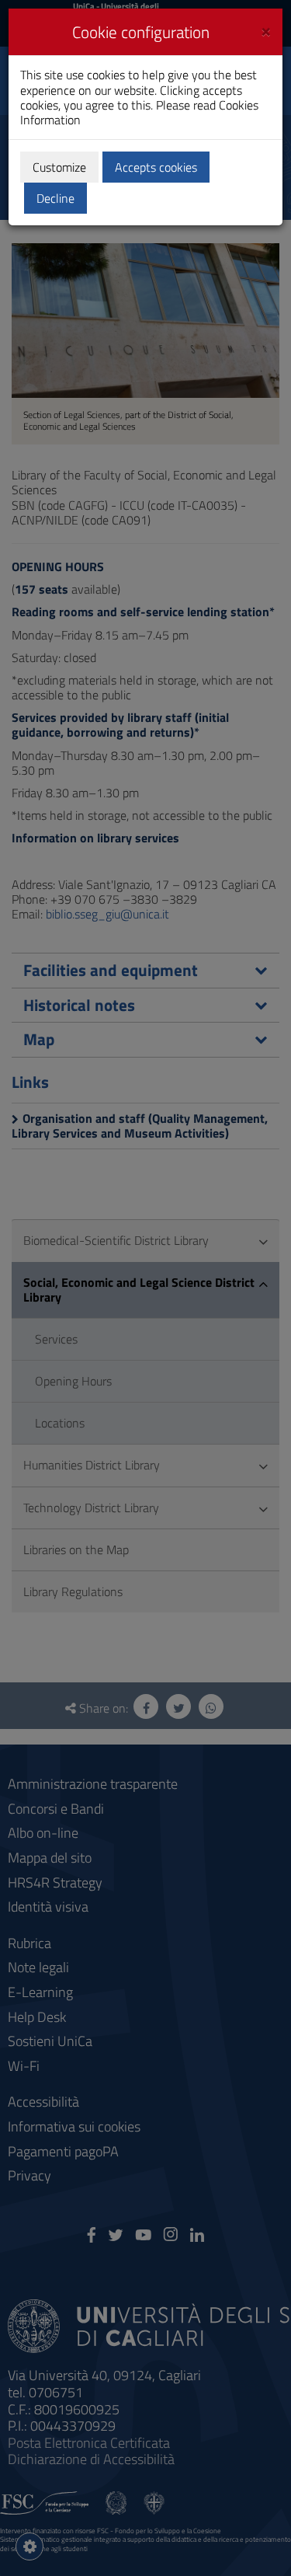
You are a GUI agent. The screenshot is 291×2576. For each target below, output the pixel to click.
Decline (55, 198)
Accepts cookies (156, 167)
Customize (59, 167)
